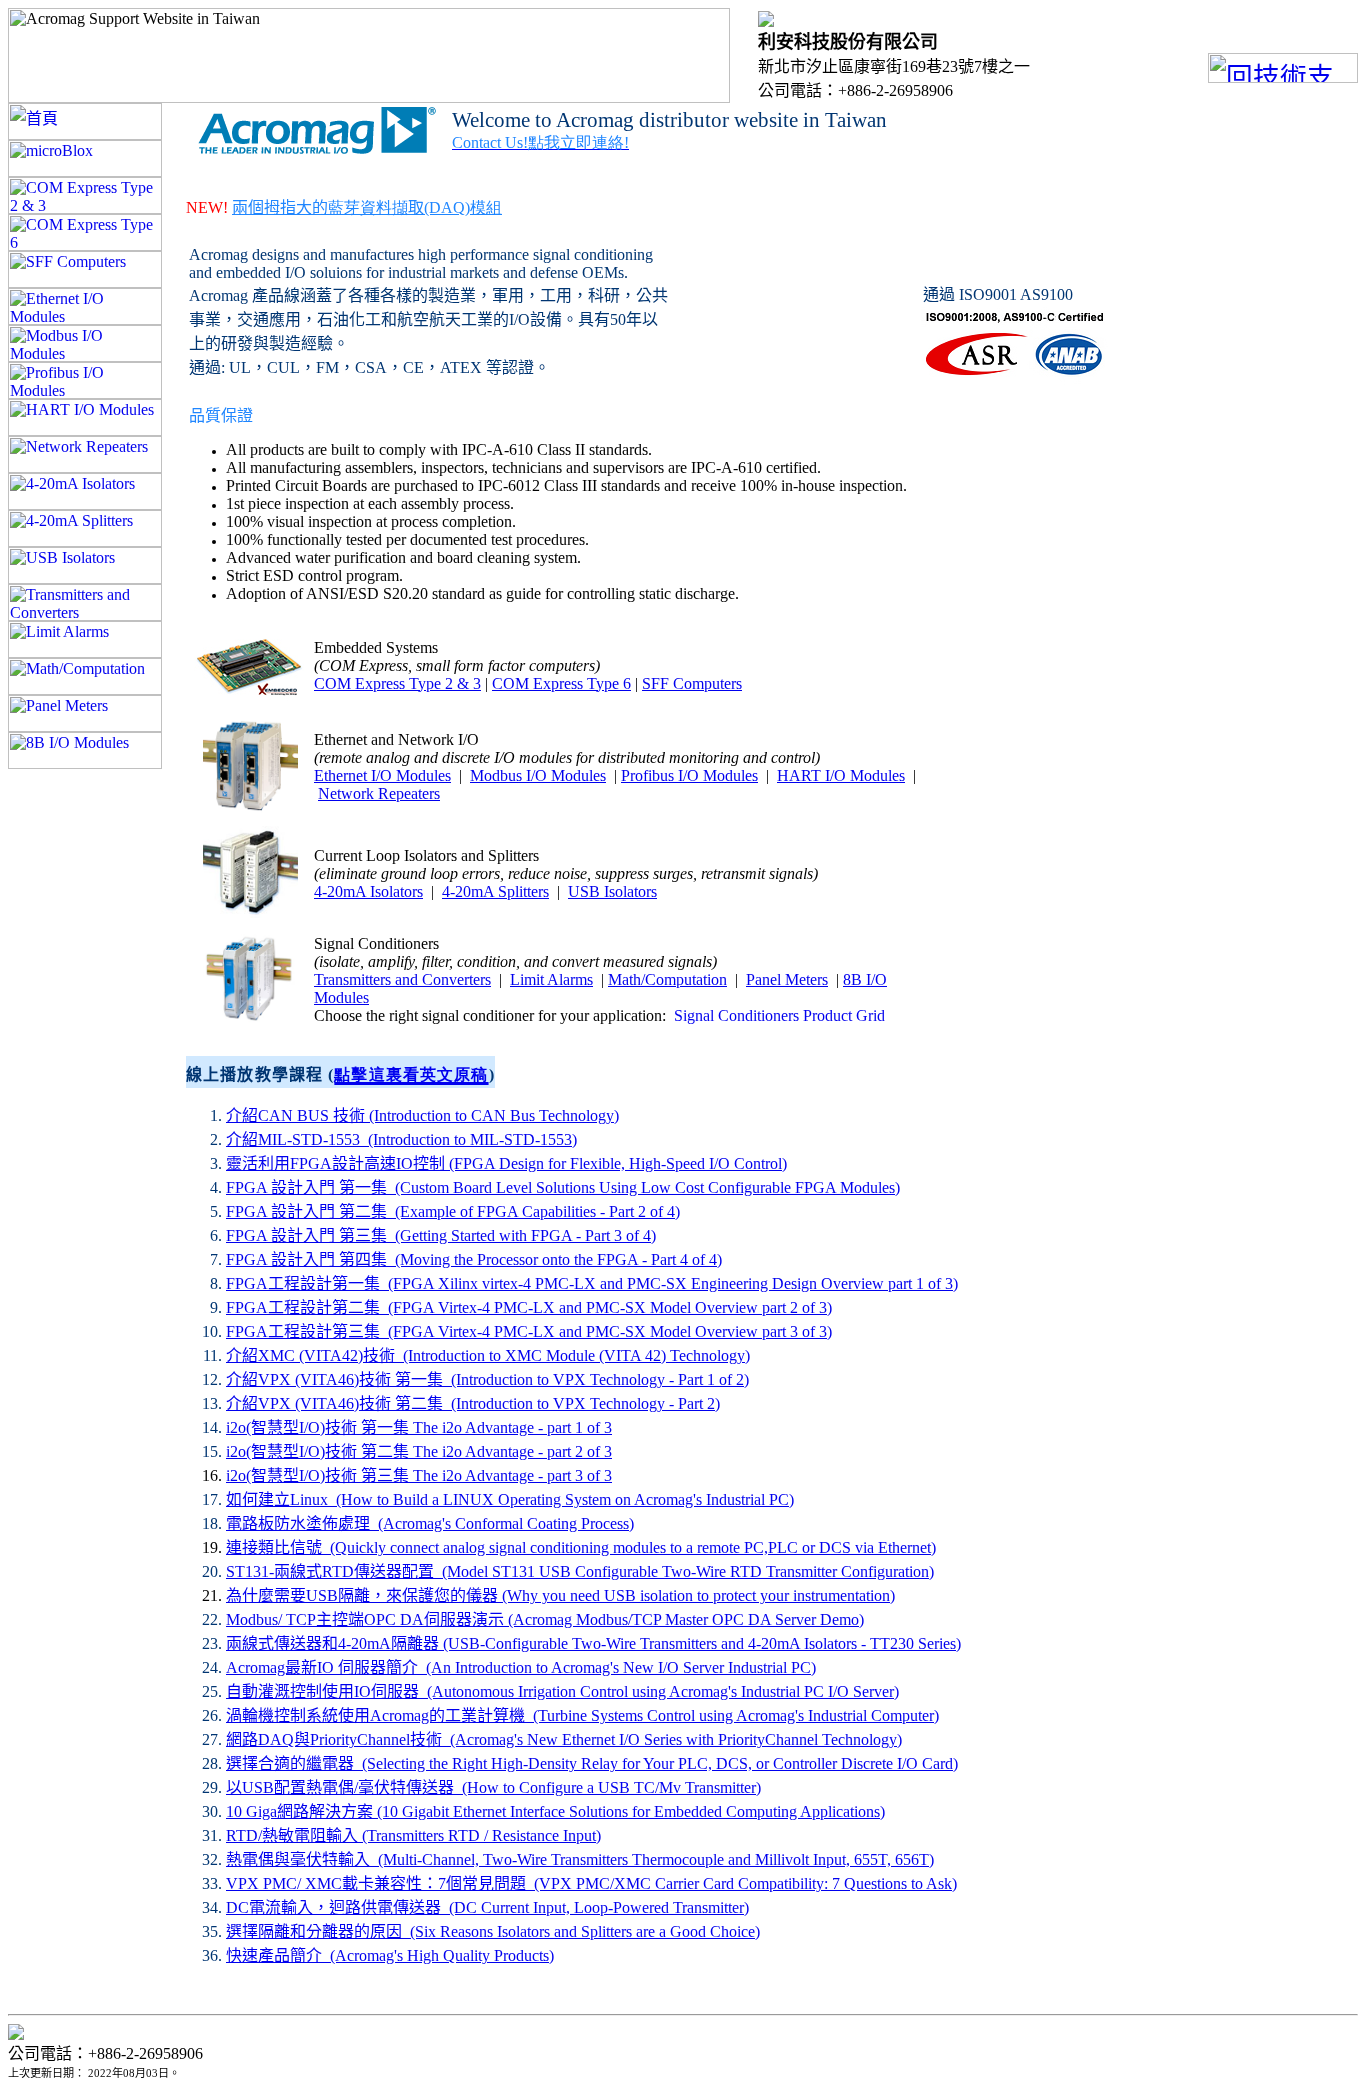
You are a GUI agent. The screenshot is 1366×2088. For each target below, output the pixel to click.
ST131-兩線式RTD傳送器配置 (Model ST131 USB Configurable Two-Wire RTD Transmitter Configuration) (580, 1571)
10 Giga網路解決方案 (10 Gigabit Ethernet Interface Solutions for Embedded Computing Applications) (555, 1811)
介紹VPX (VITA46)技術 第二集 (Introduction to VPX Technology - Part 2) (473, 1403)
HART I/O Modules (841, 775)
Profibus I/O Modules (689, 775)
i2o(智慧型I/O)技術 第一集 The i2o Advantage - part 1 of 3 (419, 1427)
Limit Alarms (551, 979)
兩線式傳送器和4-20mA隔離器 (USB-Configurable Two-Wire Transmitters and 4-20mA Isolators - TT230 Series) (593, 1643)
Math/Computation (667, 979)
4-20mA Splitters (495, 891)
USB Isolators (612, 891)
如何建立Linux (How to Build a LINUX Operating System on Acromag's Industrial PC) (510, 1499)
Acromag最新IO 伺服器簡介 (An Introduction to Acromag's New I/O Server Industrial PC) (521, 1667)
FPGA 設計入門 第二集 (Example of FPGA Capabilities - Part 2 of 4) (453, 1211)
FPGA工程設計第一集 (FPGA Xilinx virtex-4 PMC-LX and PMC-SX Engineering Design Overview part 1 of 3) (592, 1283)
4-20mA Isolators (368, 891)
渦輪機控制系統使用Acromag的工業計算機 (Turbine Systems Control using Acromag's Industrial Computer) (582, 1715)
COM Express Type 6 (561, 683)
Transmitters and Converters (402, 979)
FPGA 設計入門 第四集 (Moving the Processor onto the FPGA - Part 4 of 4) (474, 1259)
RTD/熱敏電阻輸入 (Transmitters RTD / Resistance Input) (413, 1835)
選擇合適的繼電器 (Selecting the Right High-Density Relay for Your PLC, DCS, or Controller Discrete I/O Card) (592, 1763)
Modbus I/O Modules (538, 775)
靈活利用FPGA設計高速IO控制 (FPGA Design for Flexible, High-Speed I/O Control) (506, 1163)
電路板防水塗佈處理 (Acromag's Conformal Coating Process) (430, 1523)
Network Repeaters (379, 793)
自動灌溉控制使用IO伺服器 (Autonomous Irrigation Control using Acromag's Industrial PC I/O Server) (562, 1691)
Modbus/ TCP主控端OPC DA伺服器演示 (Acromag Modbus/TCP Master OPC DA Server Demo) (545, 1619)
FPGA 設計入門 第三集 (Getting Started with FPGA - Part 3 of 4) (441, 1235)
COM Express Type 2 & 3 (397, 683)
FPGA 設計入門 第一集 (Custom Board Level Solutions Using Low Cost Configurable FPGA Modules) (563, 1187)
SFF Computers (692, 683)
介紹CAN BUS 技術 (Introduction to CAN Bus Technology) (422, 1115)
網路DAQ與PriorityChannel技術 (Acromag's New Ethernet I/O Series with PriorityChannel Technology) (564, 1739)
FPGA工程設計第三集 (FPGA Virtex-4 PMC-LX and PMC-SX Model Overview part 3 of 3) (529, 1331)
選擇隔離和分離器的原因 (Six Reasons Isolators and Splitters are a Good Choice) (493, 1931)
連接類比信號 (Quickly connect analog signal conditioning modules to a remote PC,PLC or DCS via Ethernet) (581, 1547)
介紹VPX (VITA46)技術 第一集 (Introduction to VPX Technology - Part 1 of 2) (487, 1379)
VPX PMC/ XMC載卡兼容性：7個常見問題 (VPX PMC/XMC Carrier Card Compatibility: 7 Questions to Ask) (591, 1883)
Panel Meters (787, 979)
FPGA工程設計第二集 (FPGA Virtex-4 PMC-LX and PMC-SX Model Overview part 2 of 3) (529, 1307)
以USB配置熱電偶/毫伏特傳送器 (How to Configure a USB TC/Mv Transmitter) (493, 1787)
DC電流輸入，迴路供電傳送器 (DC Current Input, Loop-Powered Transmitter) (487, 1907)
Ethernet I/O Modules (382, 775)
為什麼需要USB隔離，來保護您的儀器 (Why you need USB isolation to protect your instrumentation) (560, 1595)
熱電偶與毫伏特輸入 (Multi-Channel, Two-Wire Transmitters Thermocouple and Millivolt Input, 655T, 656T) (580, 1859)
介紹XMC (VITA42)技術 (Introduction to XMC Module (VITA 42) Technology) (488, 1355)
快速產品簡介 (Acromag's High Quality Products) (390, 1955)
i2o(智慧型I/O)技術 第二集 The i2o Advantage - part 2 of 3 (419, 1451)
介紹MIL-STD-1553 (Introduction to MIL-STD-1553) (401, 1139)
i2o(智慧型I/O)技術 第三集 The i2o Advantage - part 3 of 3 (419, 1475)
